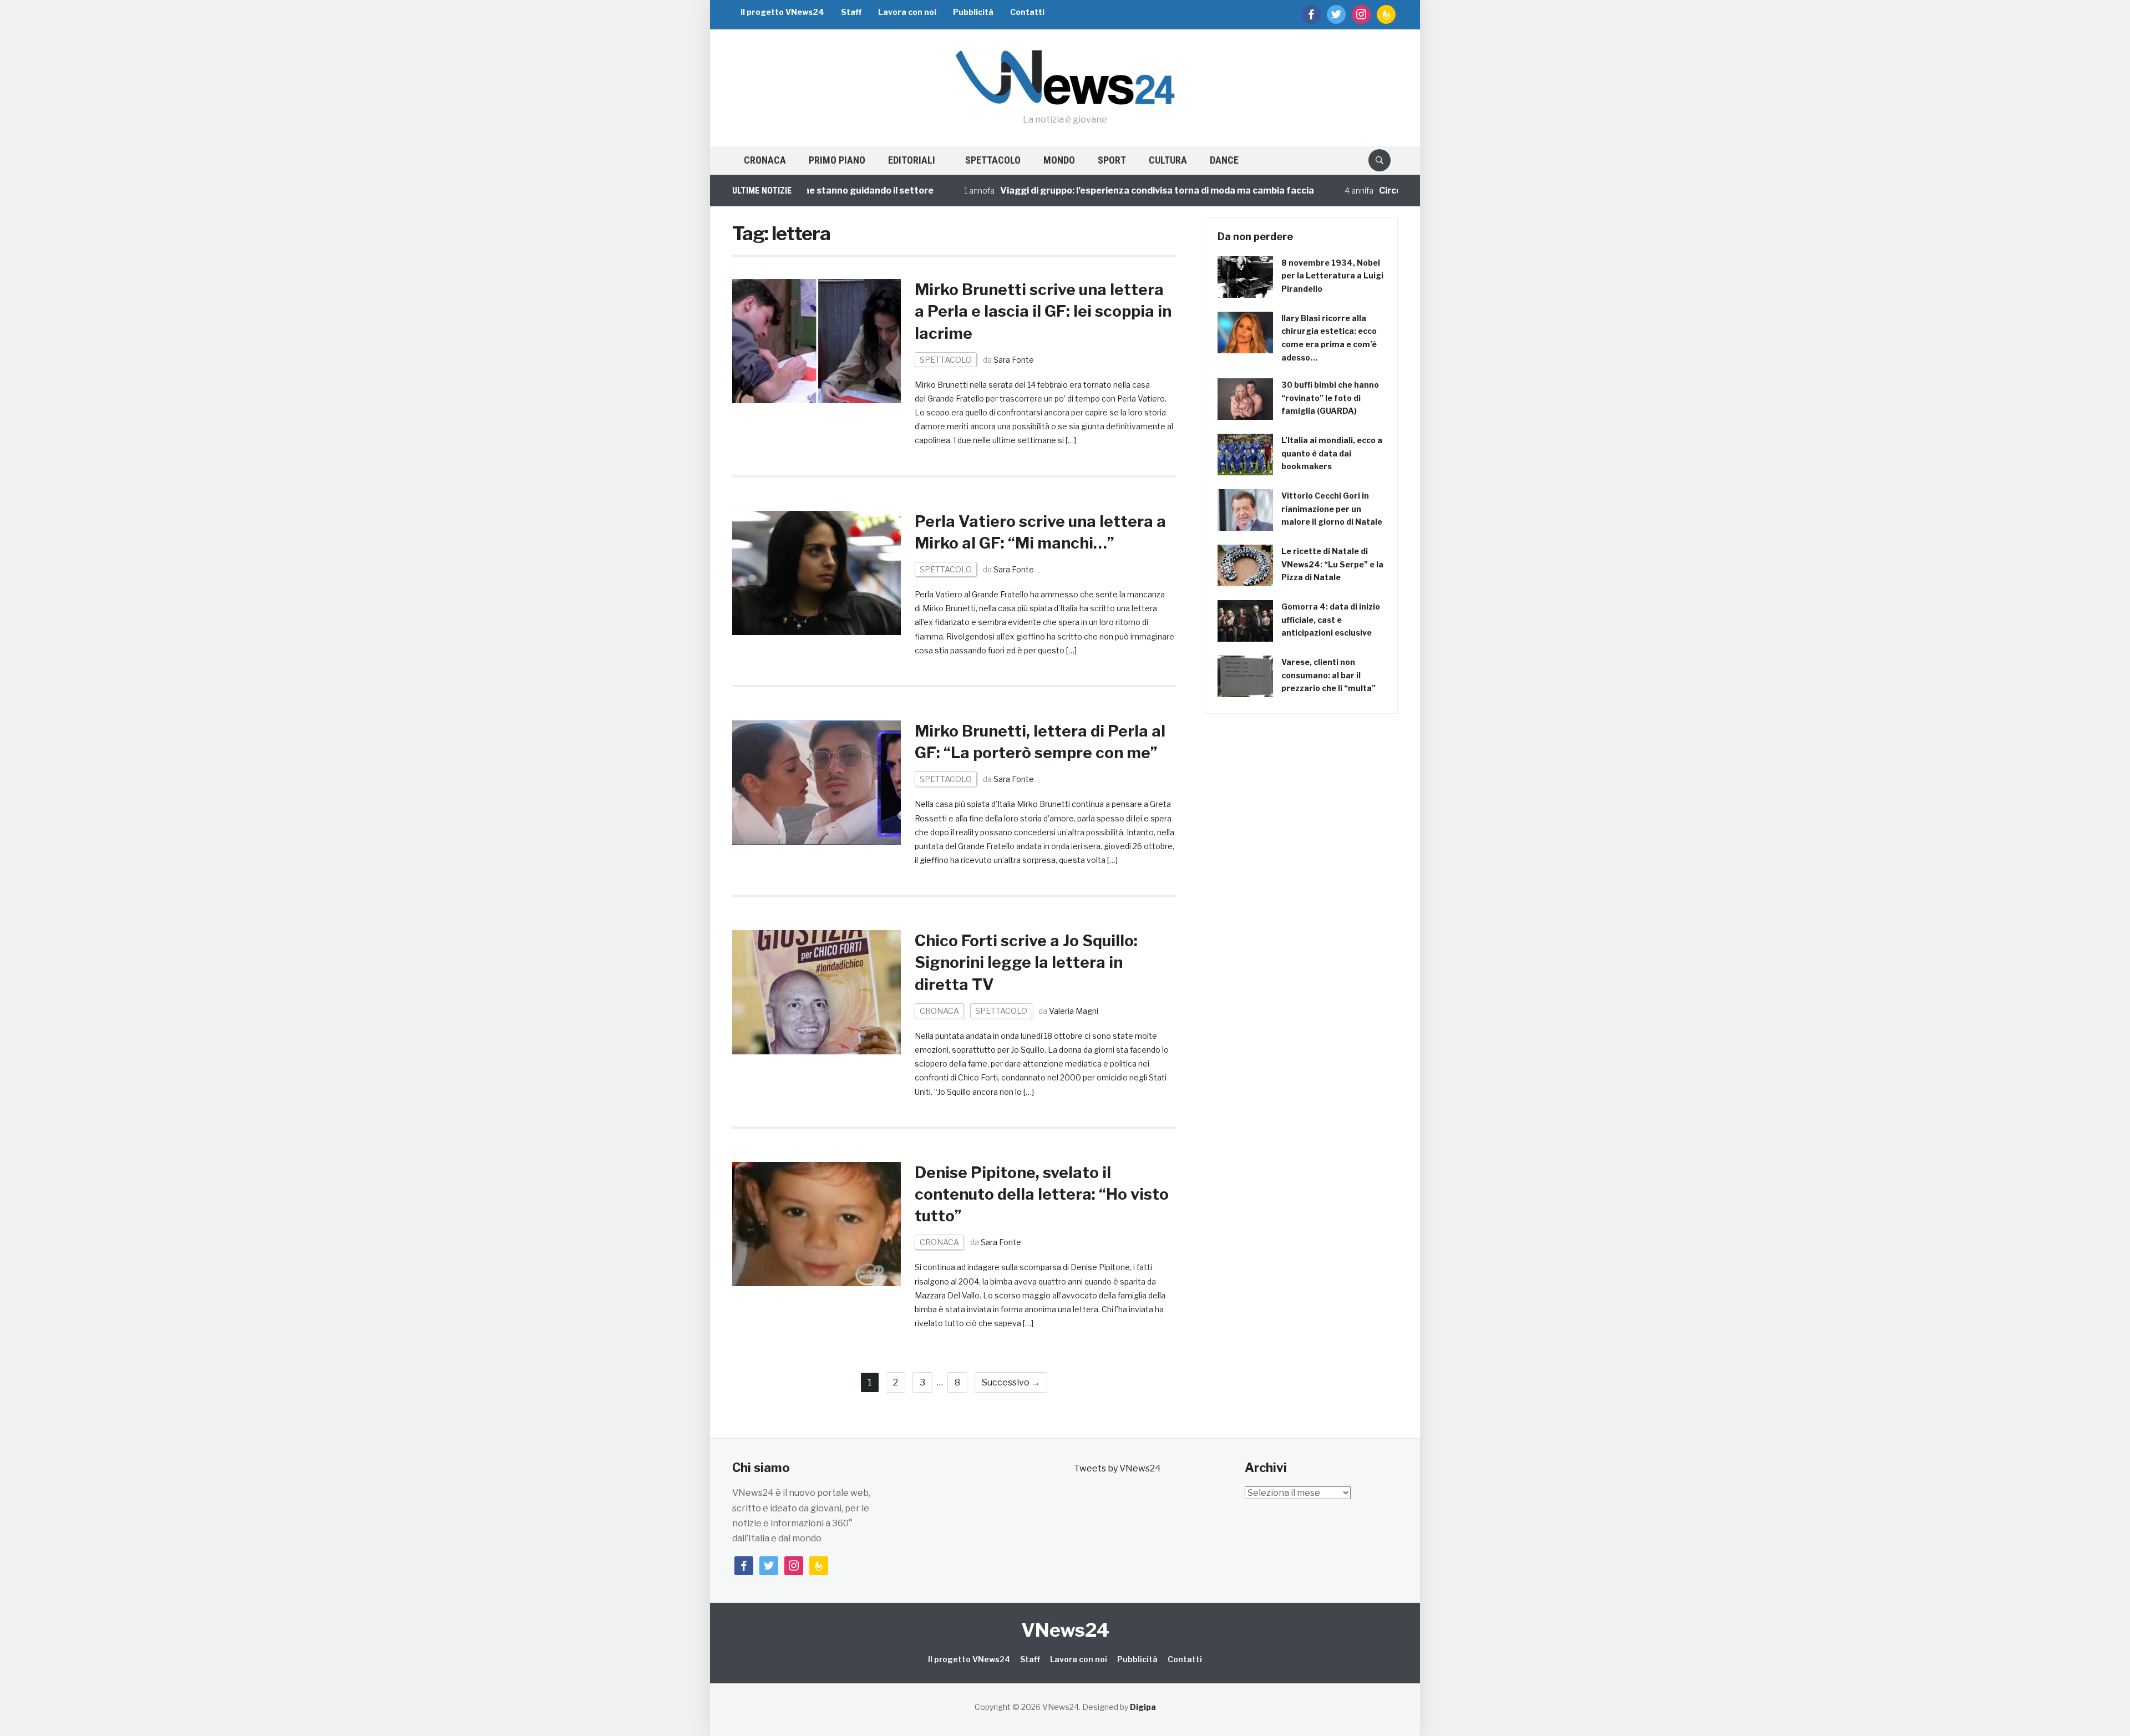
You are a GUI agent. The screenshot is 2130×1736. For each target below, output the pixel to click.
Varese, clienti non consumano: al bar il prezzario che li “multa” (1328, 675)
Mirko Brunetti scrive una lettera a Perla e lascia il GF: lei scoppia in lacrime (1043, 311)
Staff (851, 12)
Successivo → (1011, 1382)
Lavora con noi (907, 12)
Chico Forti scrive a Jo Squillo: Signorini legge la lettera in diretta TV (1026, 962)
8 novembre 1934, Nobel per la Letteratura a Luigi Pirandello (1332, 276)
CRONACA (765, 160)
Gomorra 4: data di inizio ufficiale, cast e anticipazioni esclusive (1331, 620)
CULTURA (1168, 160)
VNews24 (1065, 1630)
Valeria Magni (1074, 1011)
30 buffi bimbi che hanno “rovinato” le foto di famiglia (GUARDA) (1330, 398)
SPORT (1112, 160)
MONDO (1059, 160)
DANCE (1224, 160)
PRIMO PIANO (837, 160)
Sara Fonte (1014, 360)
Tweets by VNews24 (1117, 1468)
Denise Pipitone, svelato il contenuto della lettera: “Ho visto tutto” (1042, 1194)
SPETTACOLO (993, 160)
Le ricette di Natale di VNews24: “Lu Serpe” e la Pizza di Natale (1332, 564)
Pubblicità (973, 12)
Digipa (1143, 1707)
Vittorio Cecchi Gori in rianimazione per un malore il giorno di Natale (1332, 509)
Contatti (1027, 12)
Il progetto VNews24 (782, 12)
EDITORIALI (912, 160)
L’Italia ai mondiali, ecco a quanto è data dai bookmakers (1332, 453)
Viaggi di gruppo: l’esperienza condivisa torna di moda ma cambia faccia (1092, 191)
